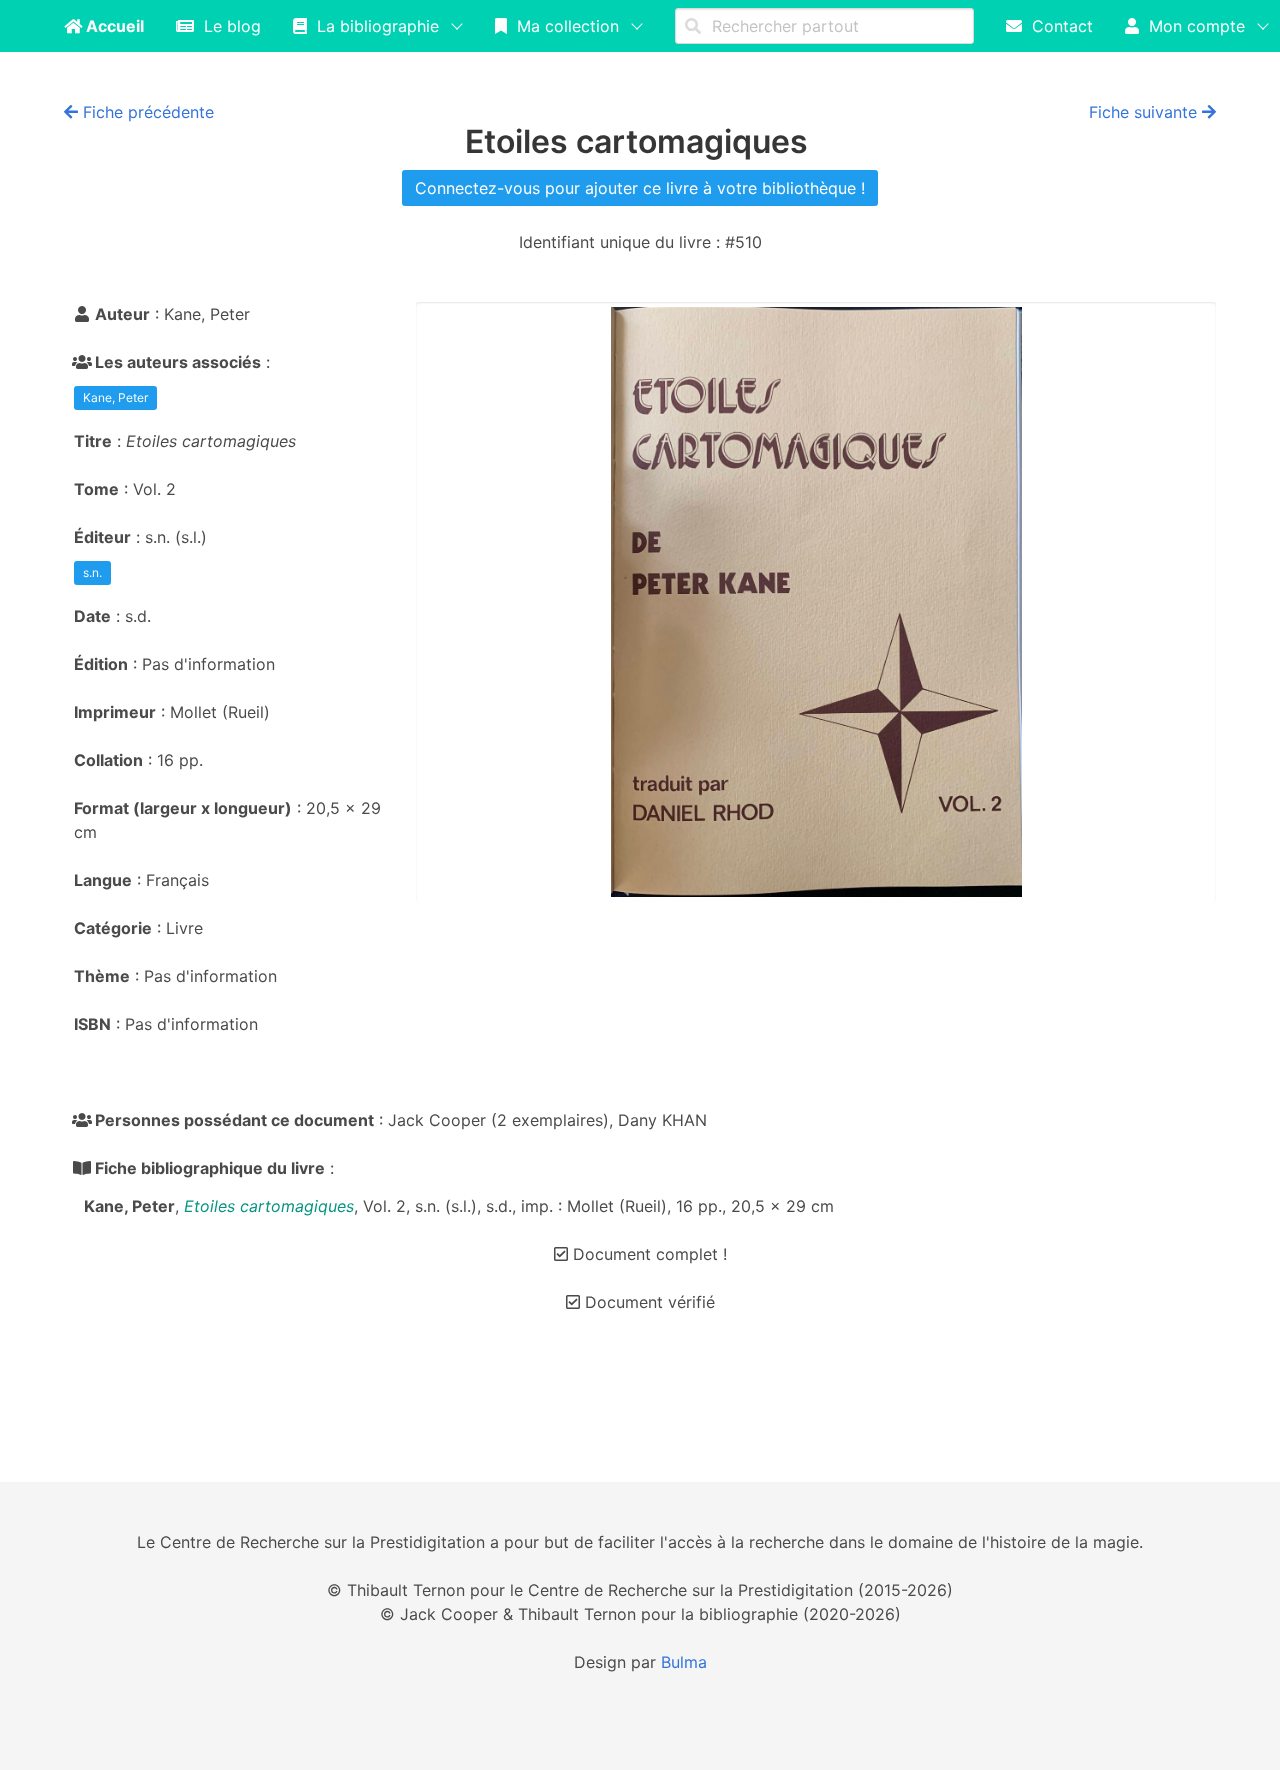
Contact (1057, 26)
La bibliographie (373, 26)
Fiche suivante (1145, 112)
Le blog (227, 26)
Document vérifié (647, 1302)
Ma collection (563, 26)
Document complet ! (647, 1254)
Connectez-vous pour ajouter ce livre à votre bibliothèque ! (640, 188)
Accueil (113, 26)
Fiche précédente (146, 112)
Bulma (684, 1662)
